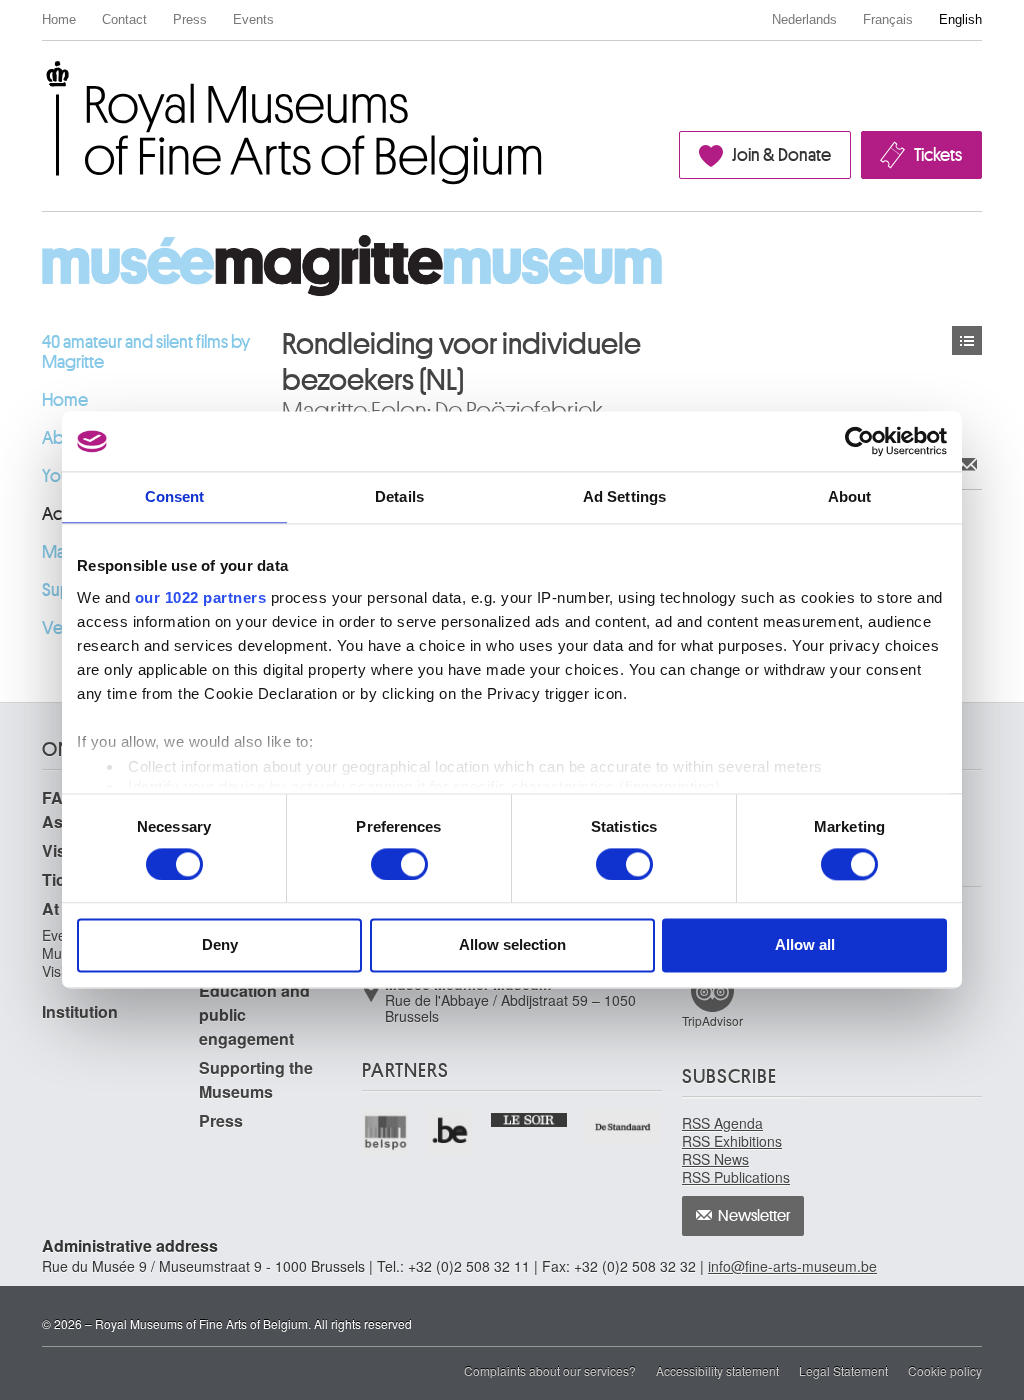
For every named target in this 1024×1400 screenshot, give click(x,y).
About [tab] (850, 496)
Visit (58, 850)
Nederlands (804, 19)
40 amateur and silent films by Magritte (146, 352)
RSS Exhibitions (732, 1141)
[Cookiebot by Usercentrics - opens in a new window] (859, 441)
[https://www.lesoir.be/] (529, 1118)
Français (888, 19)
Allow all (805, 945)
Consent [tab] (175, 496)
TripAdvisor (712, 1020)
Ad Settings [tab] (624, 496)
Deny (220, 945)
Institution (80, 1011)
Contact (124, 19)
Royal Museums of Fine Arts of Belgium (41, 83)
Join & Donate (781, 155)
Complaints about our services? (550, 1370)
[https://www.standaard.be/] (623, 1127)
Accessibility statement (717, 1370)
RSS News (715, 1159)
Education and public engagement (254, 1014)
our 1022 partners (201, 597)
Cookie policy (945, 1370)
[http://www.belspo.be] (386, 1132)
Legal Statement (843, 1370)
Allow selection (512, 945)
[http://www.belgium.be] (451, 1132)
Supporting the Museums (256, 1079)
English (960, 19)
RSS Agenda (722, 1123)
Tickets (938, 155)
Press (190, 19)
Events (253, 19)
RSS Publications (736, 1177)
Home (59, 19)
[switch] (399, 864)
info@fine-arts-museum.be (792, 1266)
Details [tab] (399, 496)
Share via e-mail (967, 463)
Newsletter (754, 1216)
